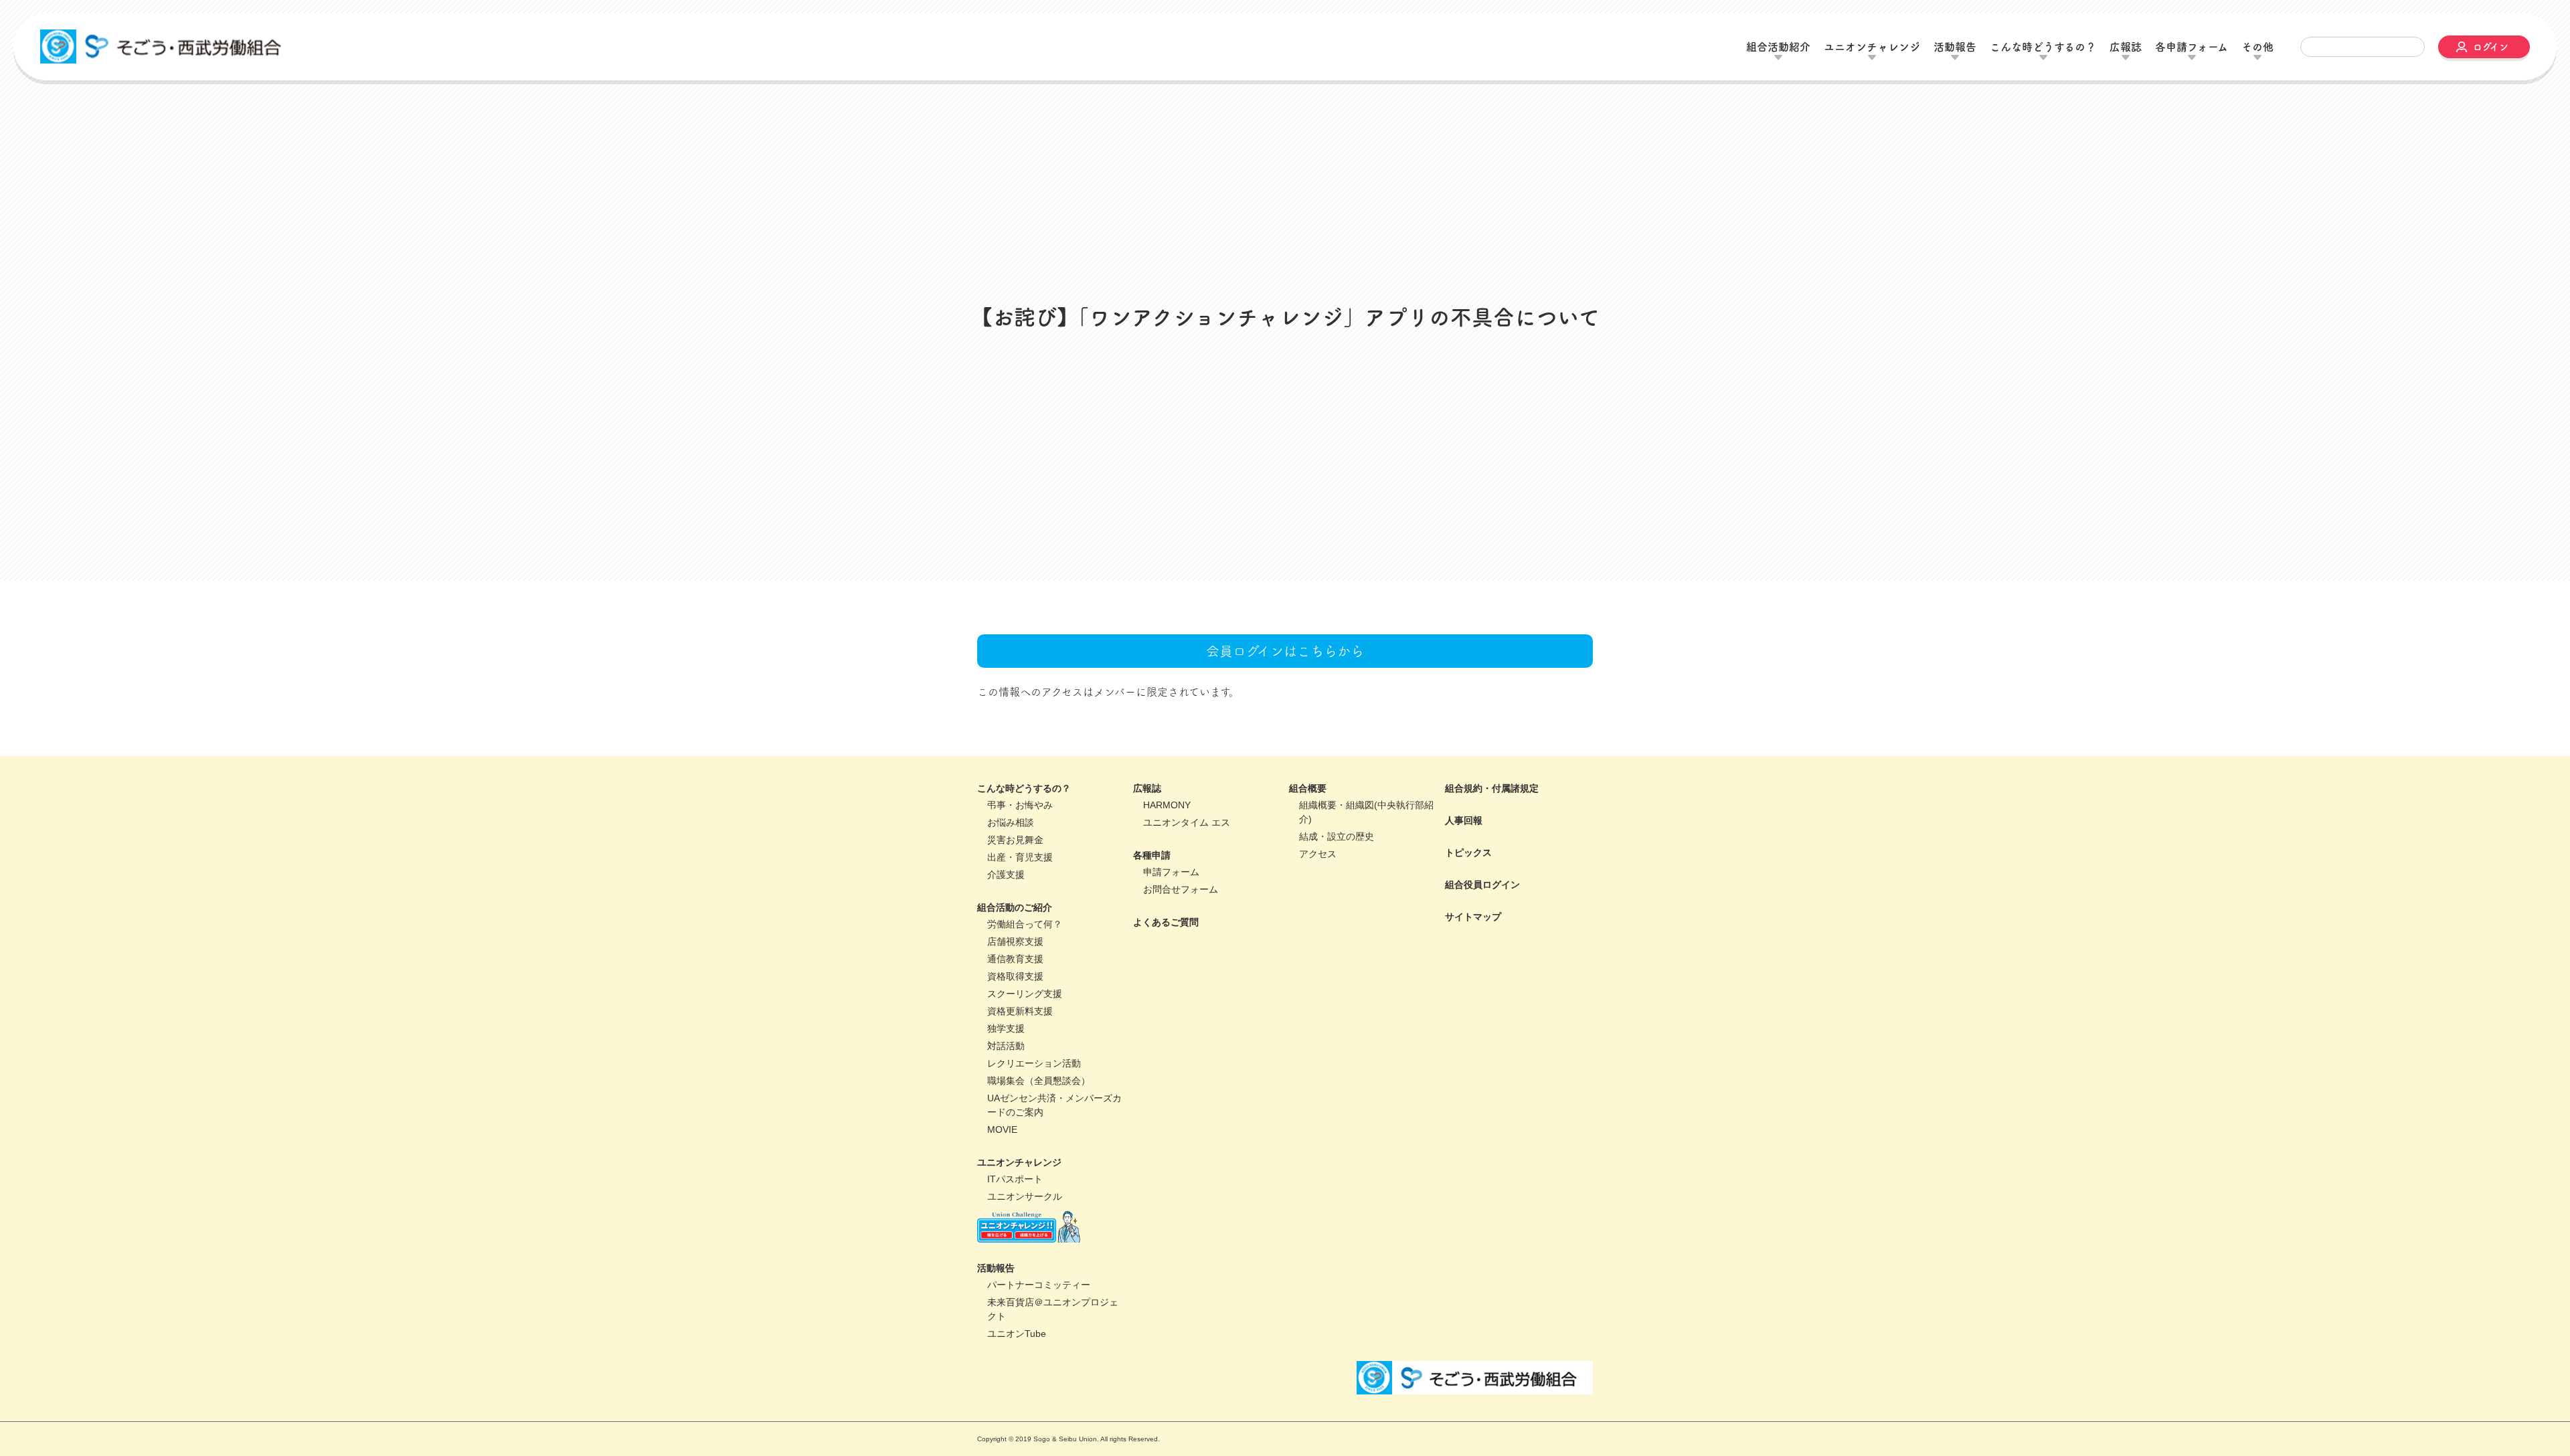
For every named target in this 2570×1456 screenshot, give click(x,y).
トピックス (1468, 854)
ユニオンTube (1017, 1335)
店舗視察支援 (1015, 943)
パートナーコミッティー (1039, 1286)
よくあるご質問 (1166, 923)
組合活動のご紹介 (1015, 909)
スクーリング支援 (1025, 995)
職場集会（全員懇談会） (1039, 1082)
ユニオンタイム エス (1187, 824)
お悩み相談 (1011, 824)
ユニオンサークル (1025, 1198)
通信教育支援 (1015, 960)
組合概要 (1308, 790)
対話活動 (1006, 1047)
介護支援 (1006, 876)
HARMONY (1167, 806)
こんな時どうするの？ (1024, 790)
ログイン (2491, 47)
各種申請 (1152, 856)
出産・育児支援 (1020, 858)
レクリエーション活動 (1034, 1065)
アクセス (1318, 855)
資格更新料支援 (1020, 1012)
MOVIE (1002, 1131)
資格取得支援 (1015, 978)
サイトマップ (1473, 918)
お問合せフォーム (1181, 891)
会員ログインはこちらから (1285, 652)
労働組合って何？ (1025, 925)
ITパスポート (1015, 1180)
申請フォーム (1171, 873)
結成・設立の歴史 (1337, 838)
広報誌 (1147, 790)
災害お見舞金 (1015, 841)
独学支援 (1006, 1030)
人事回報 (1464, 822)
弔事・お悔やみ (1020, 806)
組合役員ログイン (1482, 886)
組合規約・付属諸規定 (1492, 790)
